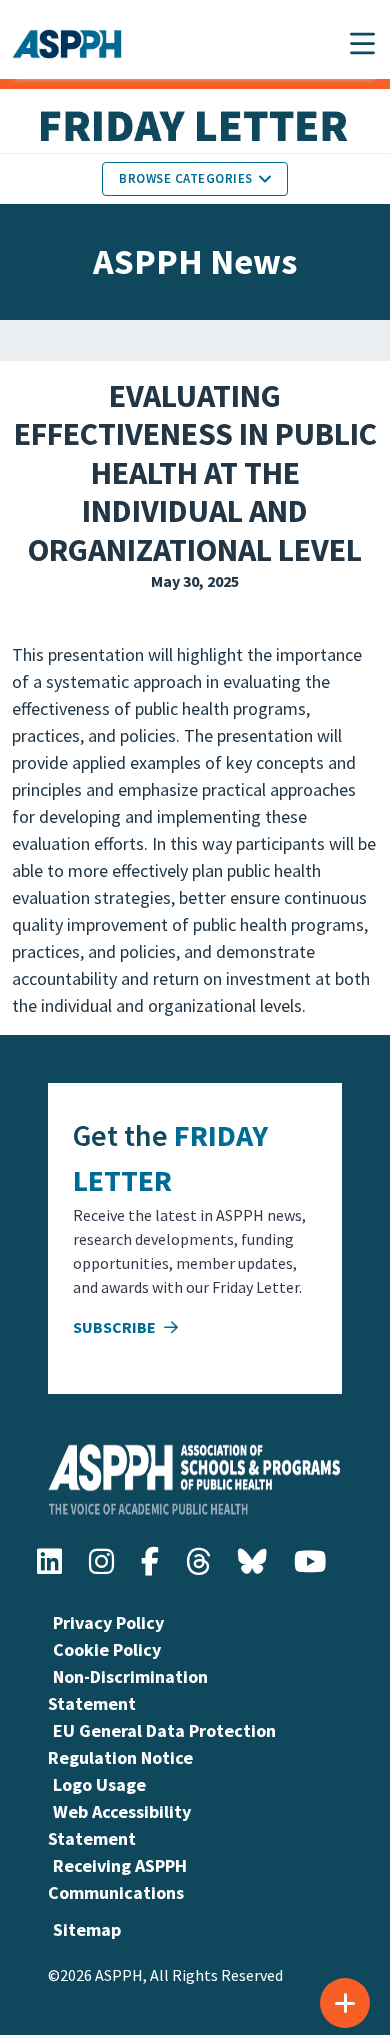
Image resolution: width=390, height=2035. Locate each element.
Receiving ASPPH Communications (117, 1879)
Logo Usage (99, 1784)
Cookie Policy (107, 1649)
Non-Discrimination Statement (128, 1690)
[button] (362, 43)
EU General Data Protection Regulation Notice (162, 1744)
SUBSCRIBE (116, 1327)
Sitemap (87, 1929)
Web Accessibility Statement (119, 1825)
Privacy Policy (108, 1622)
